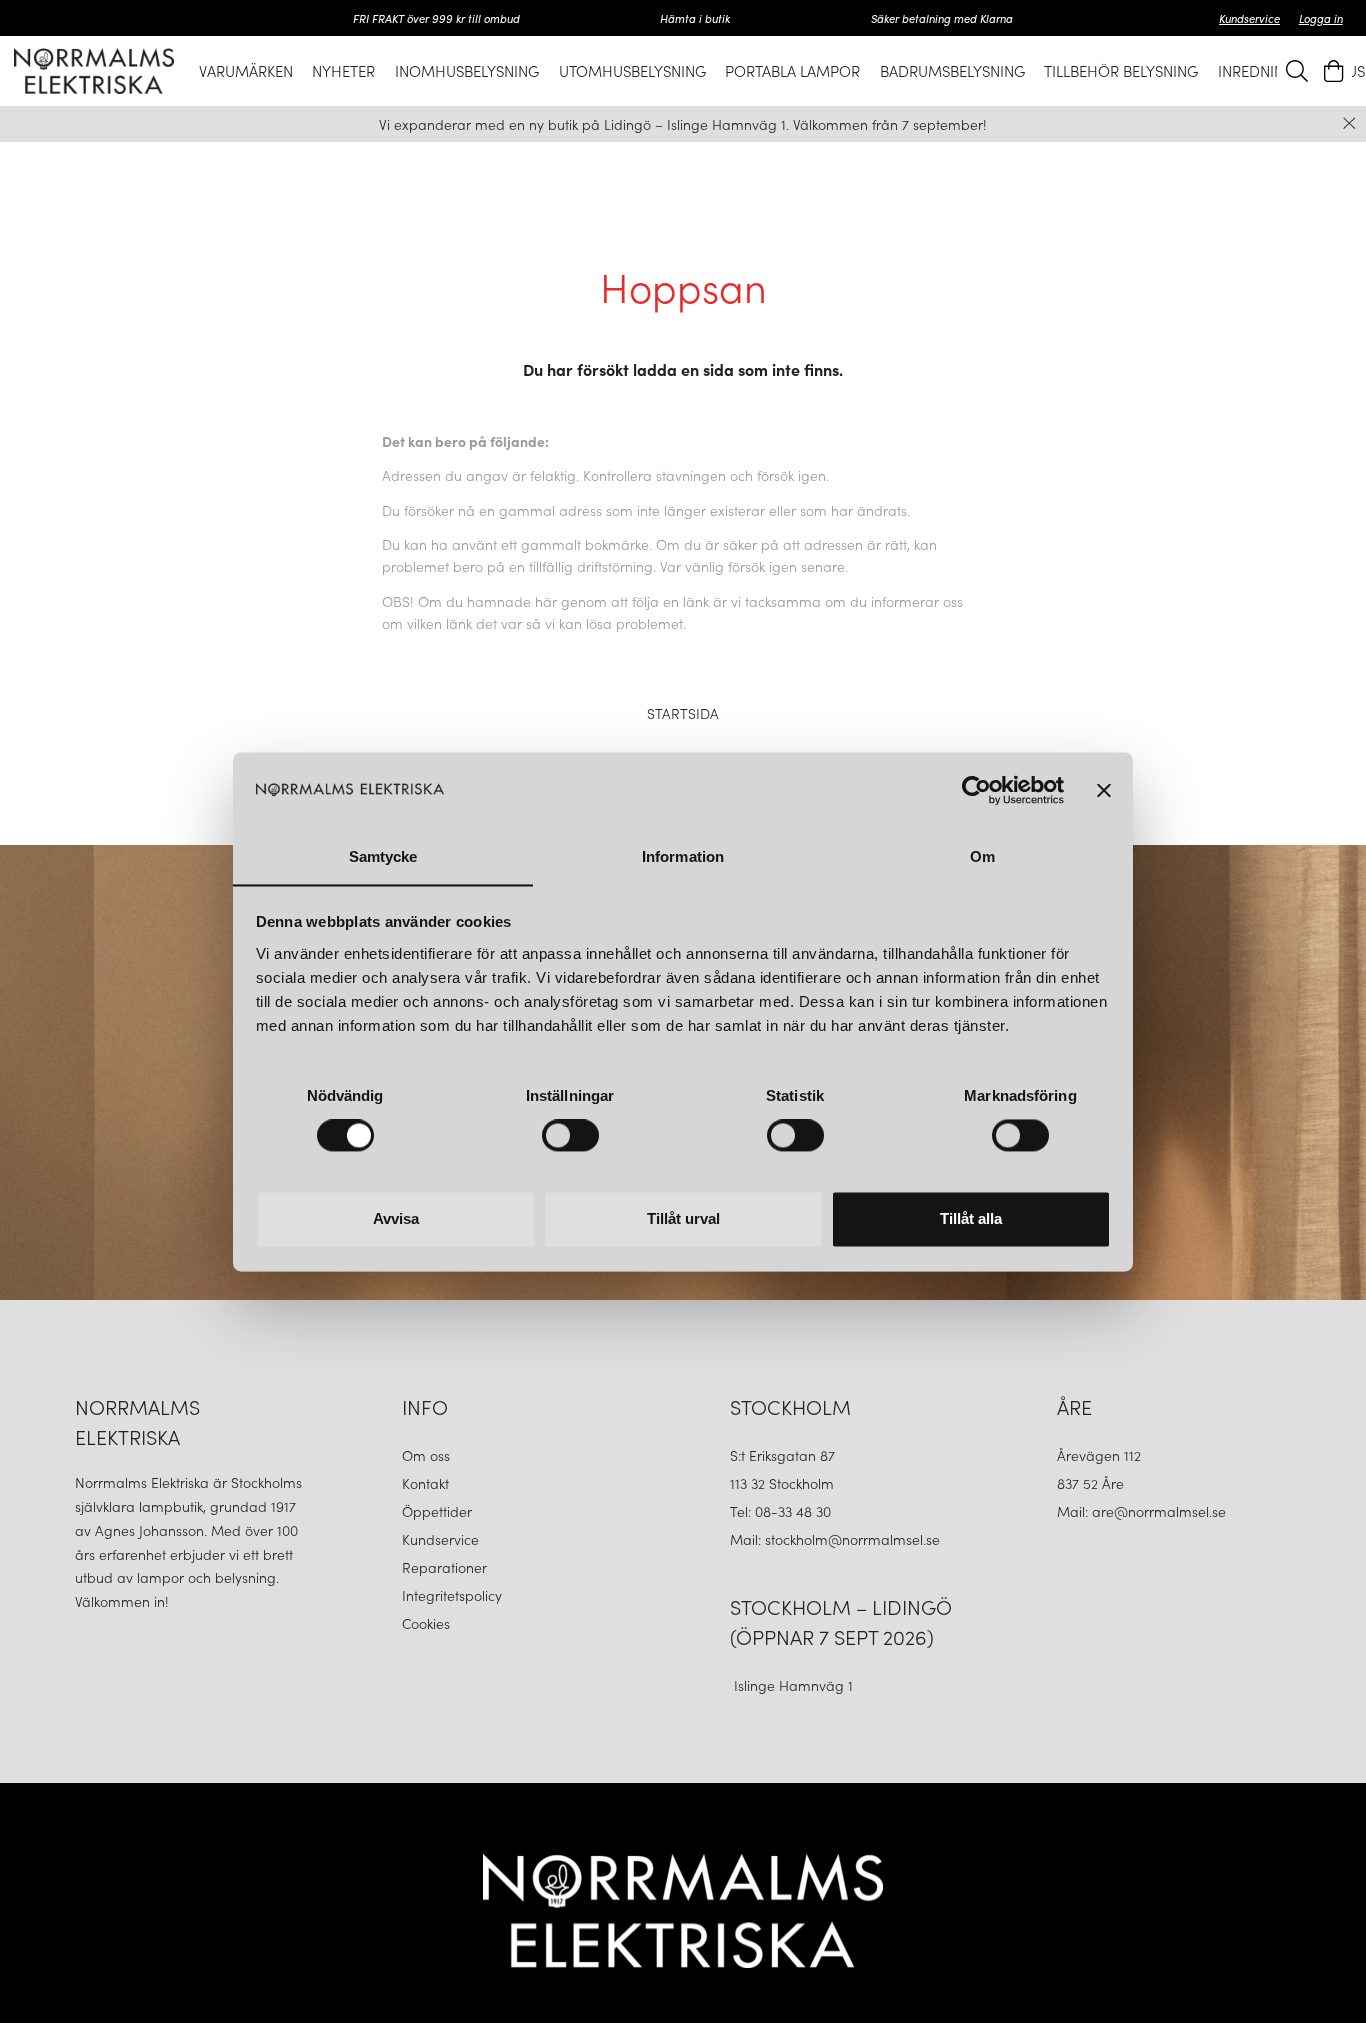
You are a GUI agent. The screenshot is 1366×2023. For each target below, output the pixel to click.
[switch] (570, 1135)
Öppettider (437, 1511)
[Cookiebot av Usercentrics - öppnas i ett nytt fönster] (976, 790)
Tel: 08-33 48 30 (782, 1511)
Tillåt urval (683, 1218)
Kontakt (427, 1483)
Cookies (426, 1623)
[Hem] (94, 70)
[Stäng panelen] (1104, 790)
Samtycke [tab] (383, 856)
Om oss (426, 1455)
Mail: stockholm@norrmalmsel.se (835, 1539)
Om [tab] (982, 856)
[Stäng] (1349, 123)
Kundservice (1249, 18)
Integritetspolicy (452, 1595)
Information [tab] (683, 856)
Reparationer (444, 1567)
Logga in (1321, 18)
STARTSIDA (683, 713)
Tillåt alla (971, 1218)
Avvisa (396, 1218)
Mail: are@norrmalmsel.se (1141, 1511)
